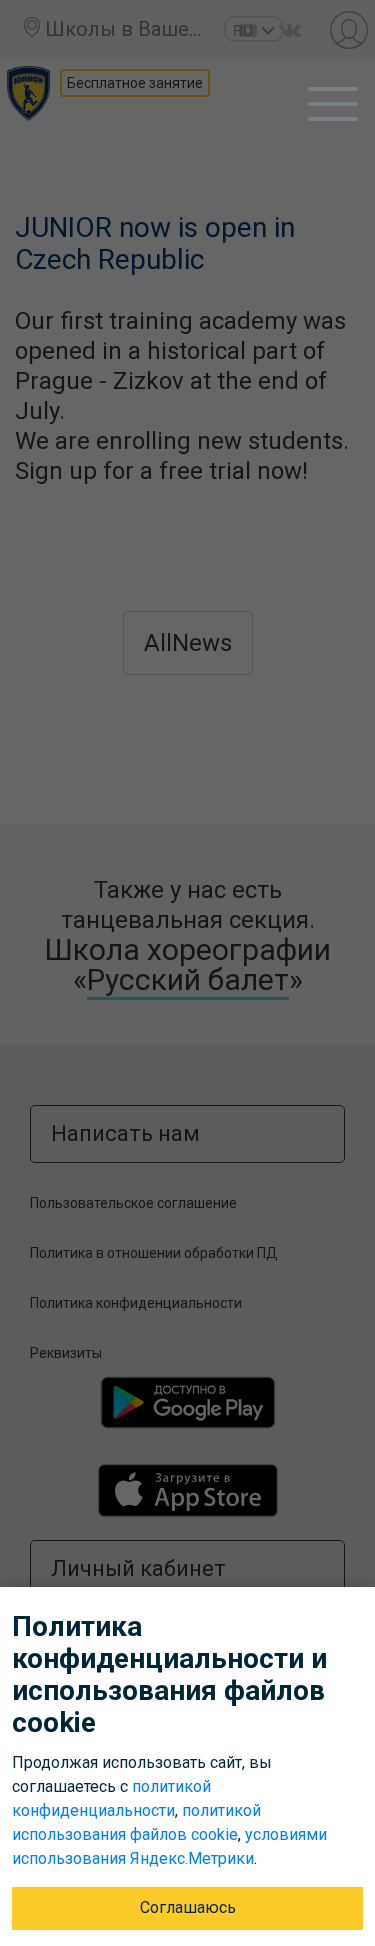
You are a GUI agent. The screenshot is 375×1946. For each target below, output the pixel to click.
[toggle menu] (333, 104)
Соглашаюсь (188, 1907)
